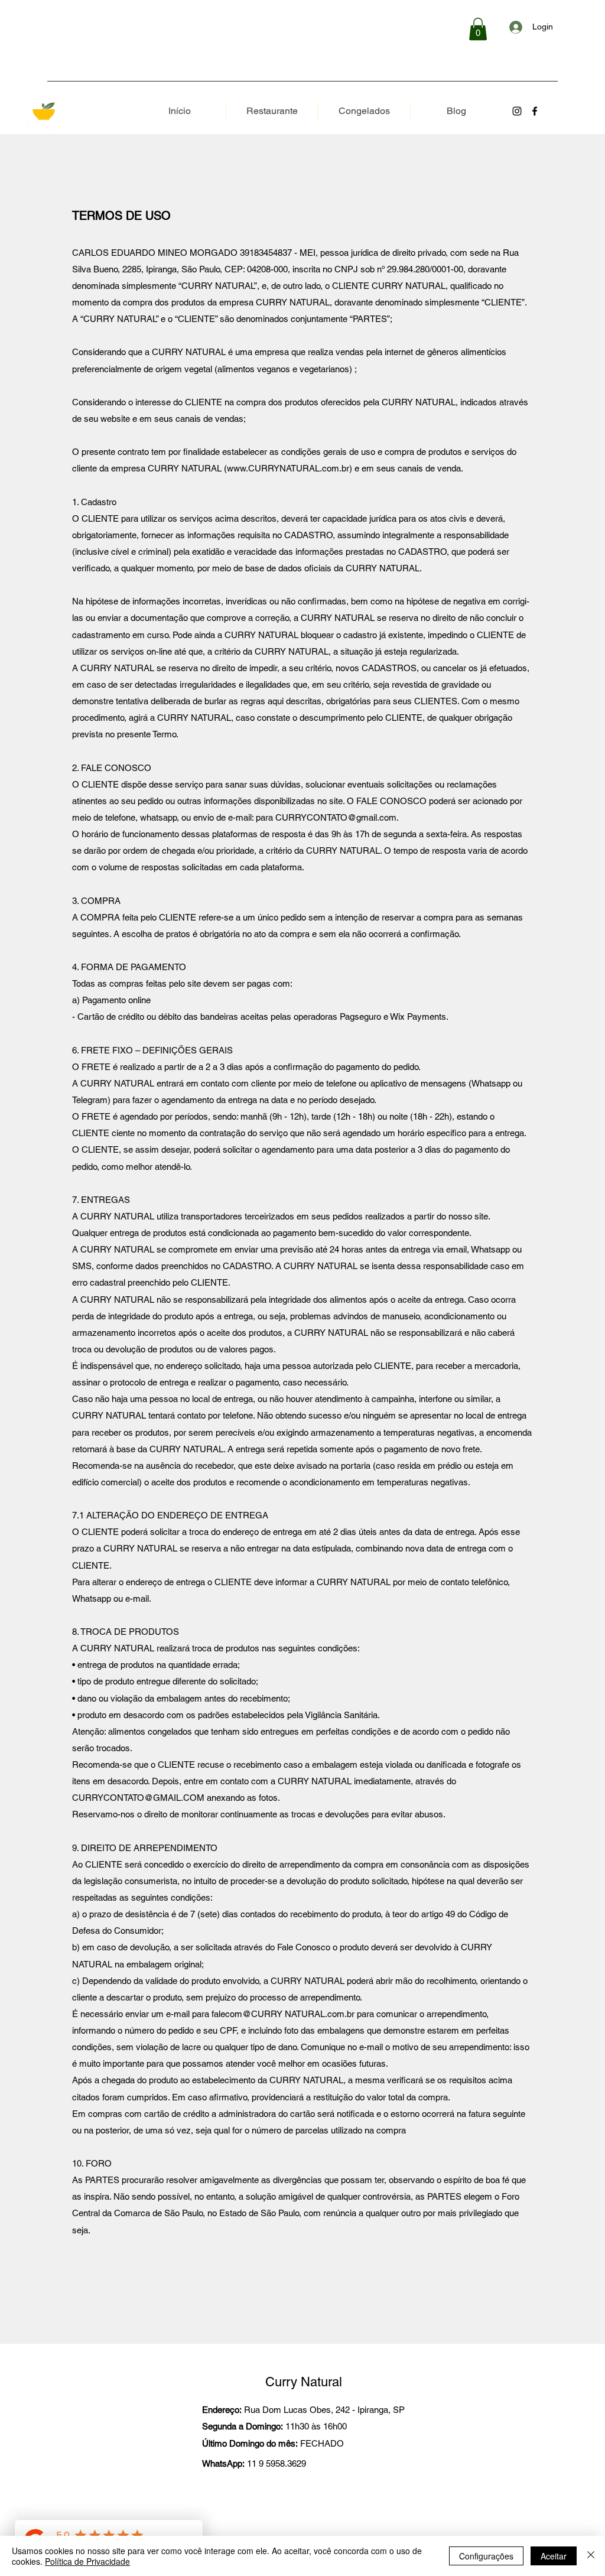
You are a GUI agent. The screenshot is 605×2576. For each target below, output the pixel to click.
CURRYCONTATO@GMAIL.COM (138, 1798)
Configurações (486, 2556)
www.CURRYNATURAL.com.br (288, 468)
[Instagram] (517, 111)
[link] (478, 29)
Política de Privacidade (87, 2561)
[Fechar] (591, 2556)
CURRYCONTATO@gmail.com (336, 817)
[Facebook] (535, 111)
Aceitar (554, 2556)
